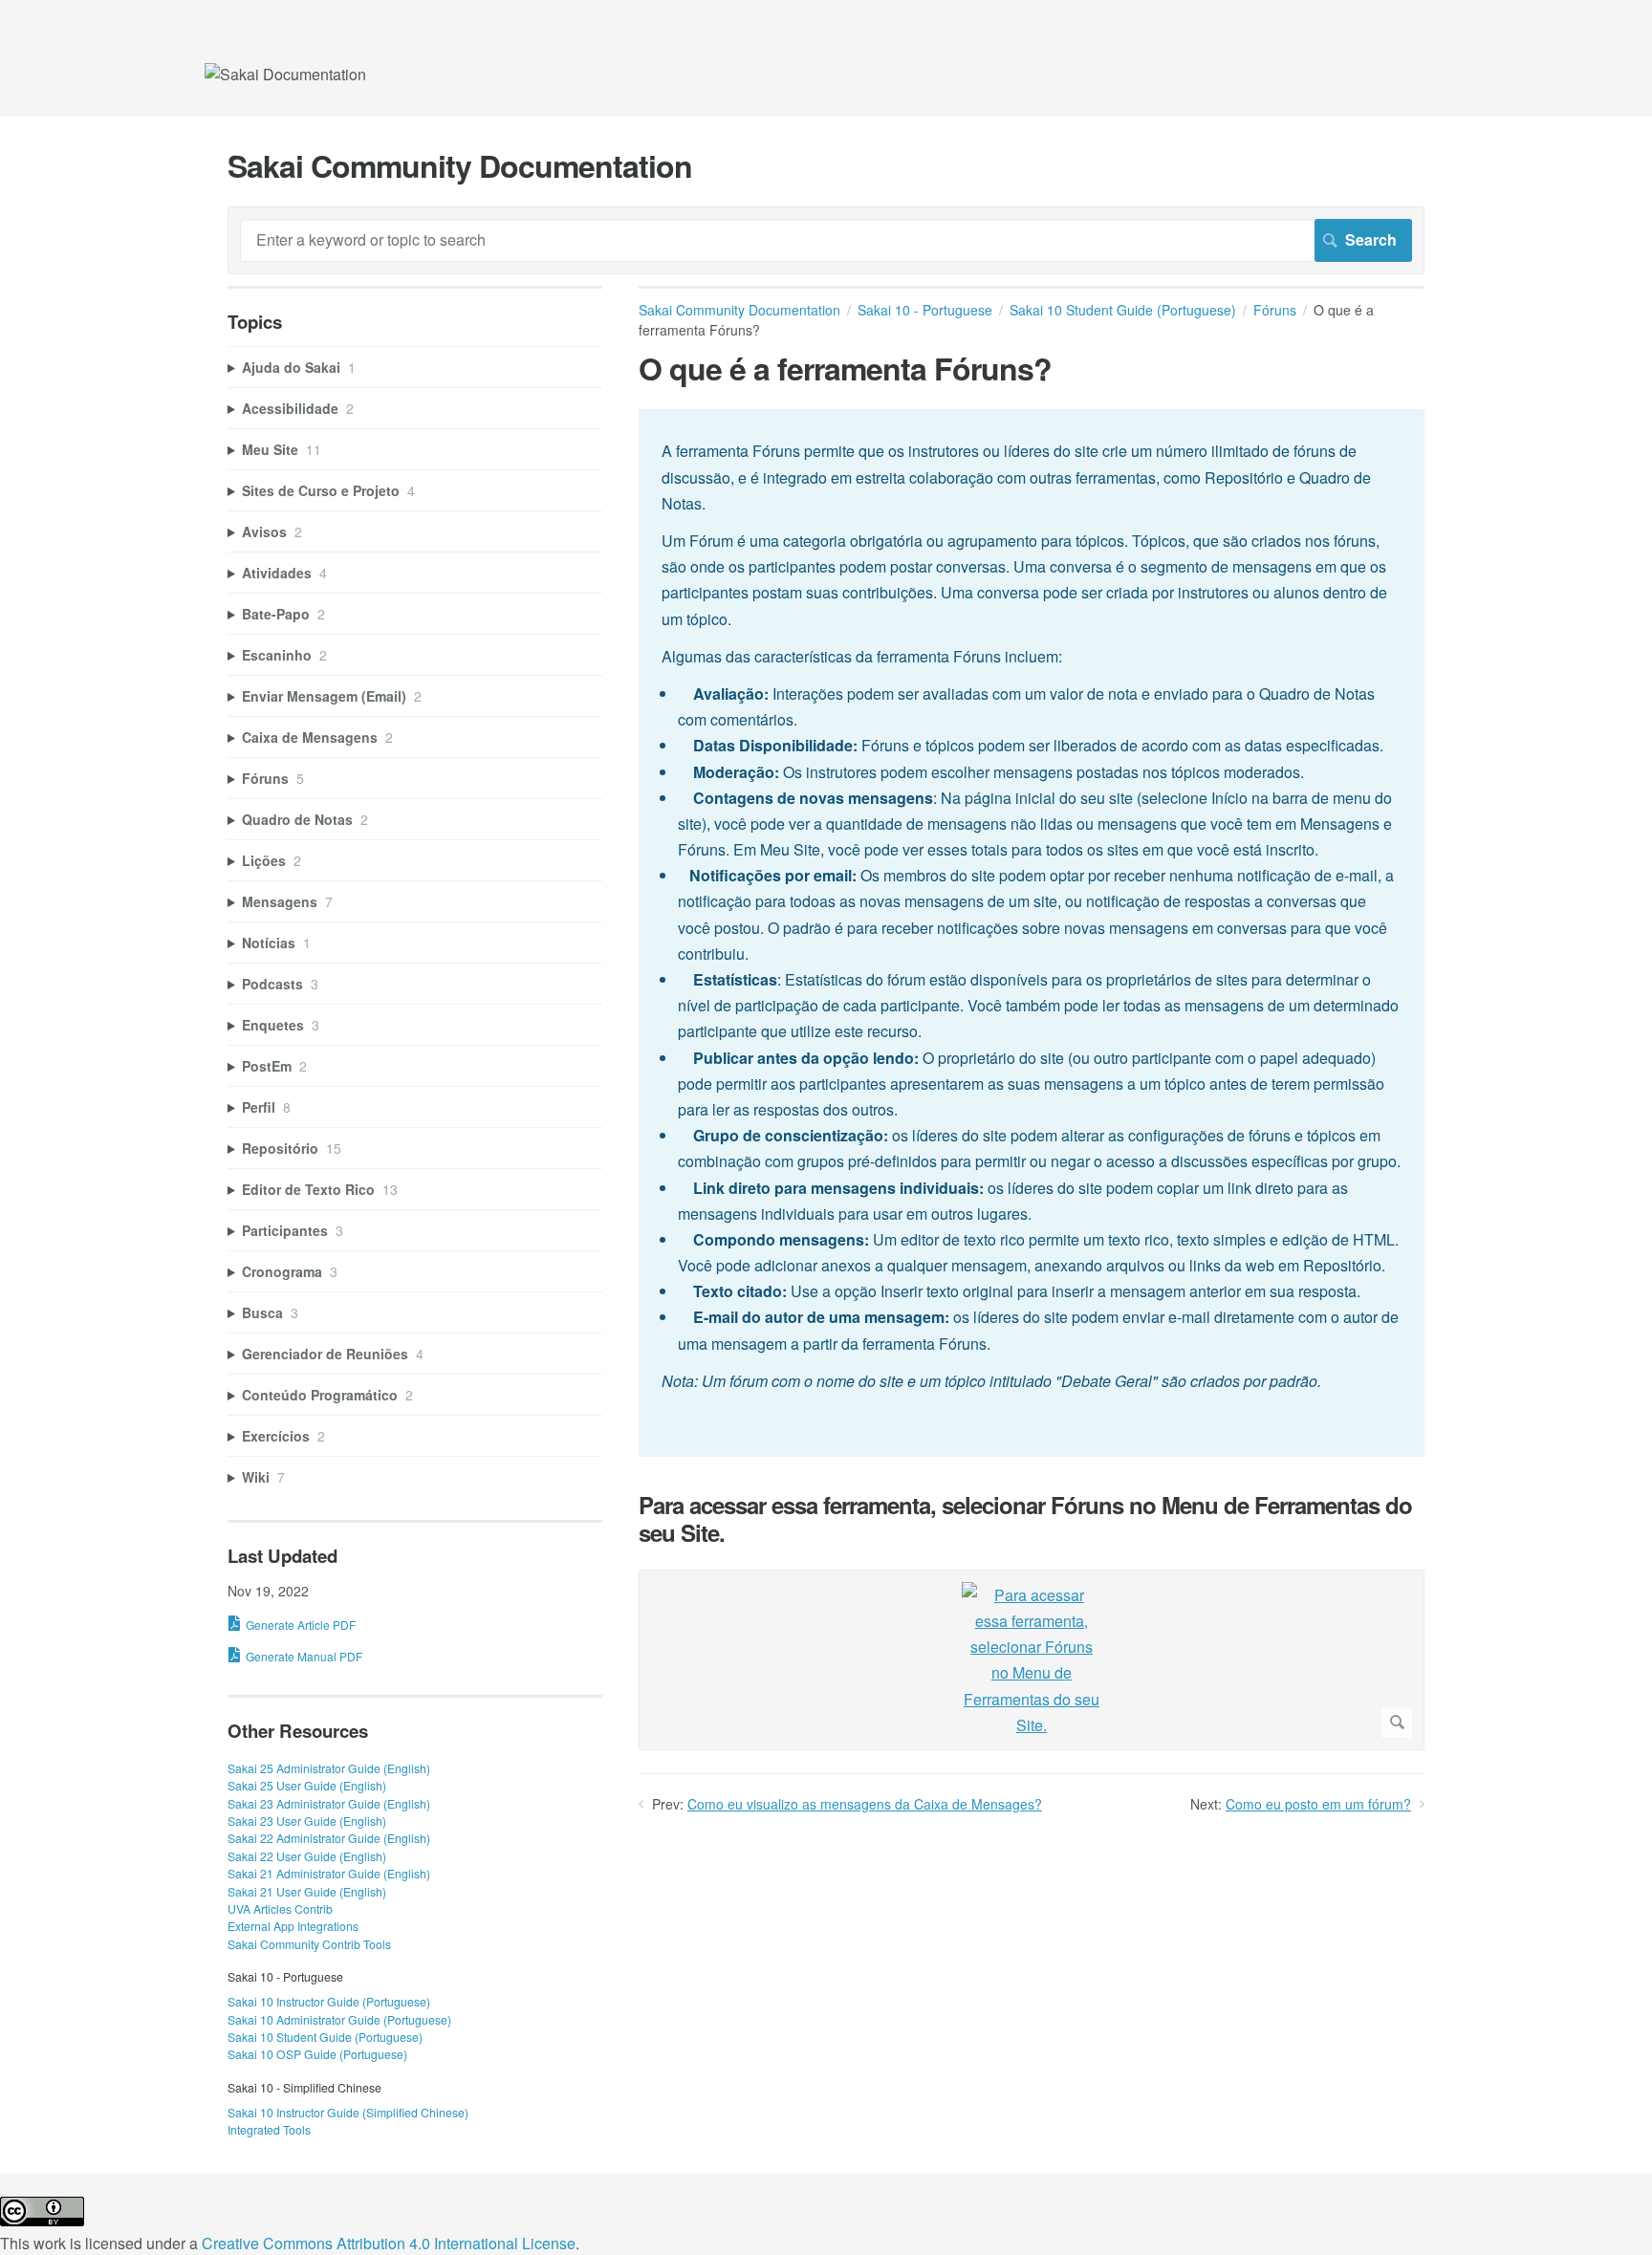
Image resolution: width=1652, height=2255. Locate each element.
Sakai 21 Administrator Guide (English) (329, 1873)
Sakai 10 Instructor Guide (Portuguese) (329, 2001)
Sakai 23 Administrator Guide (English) (329, 1803)
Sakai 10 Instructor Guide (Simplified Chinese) (348, 2112)
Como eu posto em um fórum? (1318, 1804)
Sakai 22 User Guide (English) (307, 1856)
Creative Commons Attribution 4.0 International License (389, 2243)
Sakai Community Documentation (739, 310)
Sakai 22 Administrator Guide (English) (329, 1838)
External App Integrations (293, 1926)
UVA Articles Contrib (280, 1908)
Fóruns (1275, 310)
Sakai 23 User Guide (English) (307, 1821)
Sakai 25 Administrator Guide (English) (329, 1768)
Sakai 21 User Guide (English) (307, 1891)
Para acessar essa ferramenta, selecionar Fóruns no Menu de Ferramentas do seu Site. (1025, 1519)
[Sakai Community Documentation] (285, 74)
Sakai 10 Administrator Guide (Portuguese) (339, 2019)
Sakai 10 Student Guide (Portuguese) (1123, 310)
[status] (1032, 933)
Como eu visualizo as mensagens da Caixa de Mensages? (865, 1804)
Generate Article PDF (301, 1625)
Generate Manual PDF (304, 1656)
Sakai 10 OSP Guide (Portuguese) (317, 2054)
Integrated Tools (269, 2129)
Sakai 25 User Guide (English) (307, 1785)
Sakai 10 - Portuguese (925, 310)
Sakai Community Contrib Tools (309, 1944)
